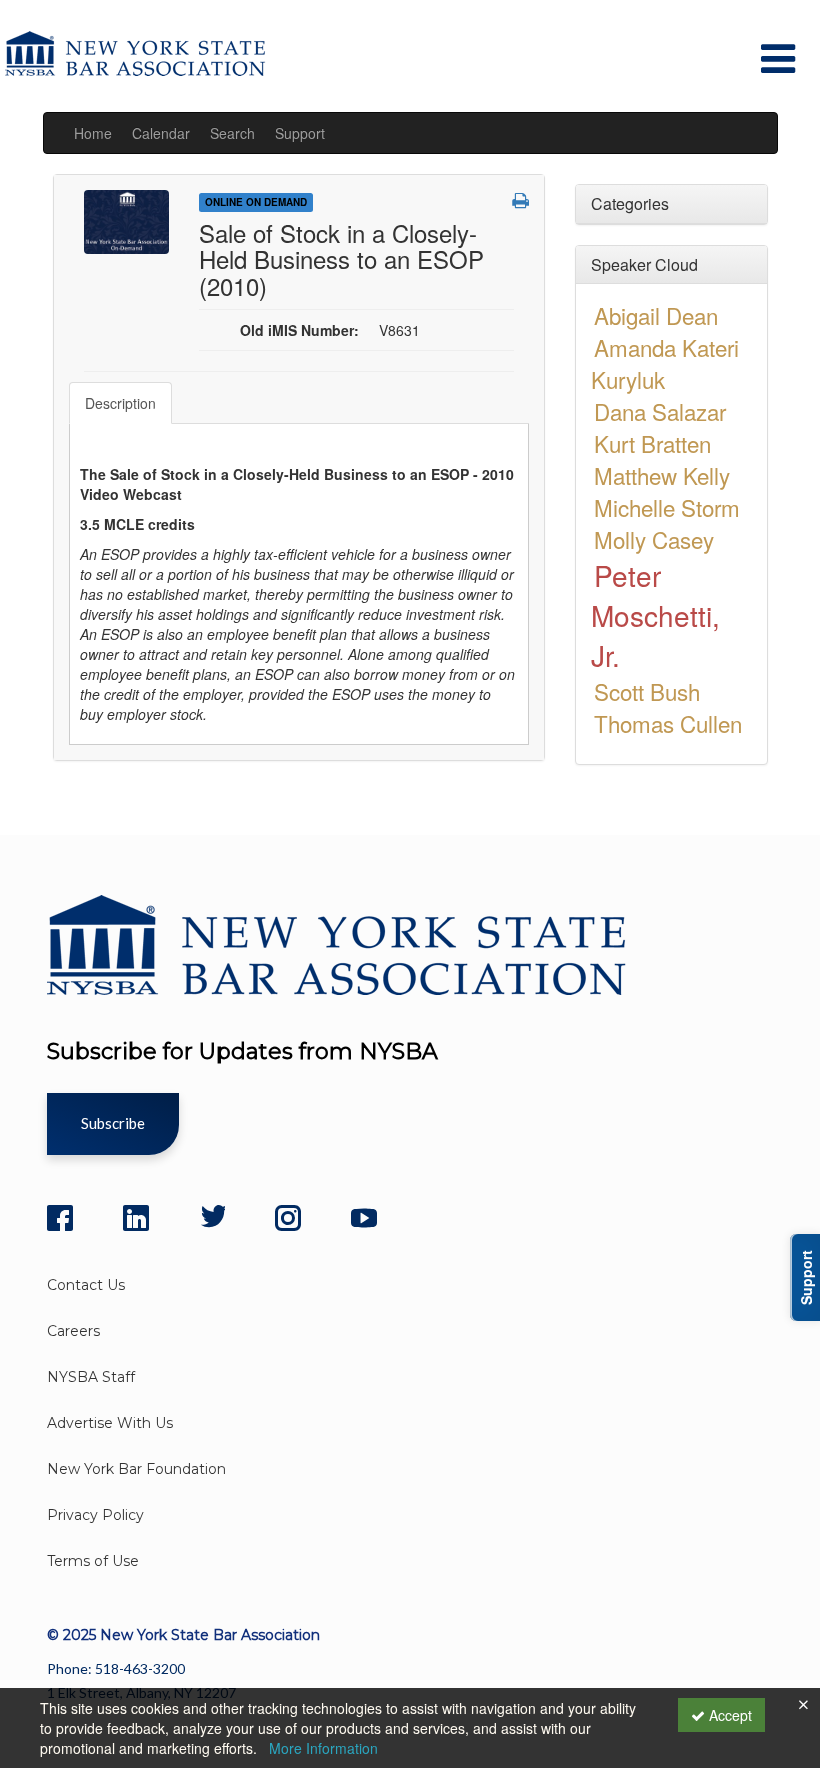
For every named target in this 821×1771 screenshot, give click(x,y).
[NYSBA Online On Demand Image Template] (126, 220)
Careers (73, 1331)
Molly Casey (654, 539)
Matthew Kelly (662, 475)
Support (300, 133)
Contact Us (86, 1285)
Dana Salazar (660, 411)
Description (120, 403)
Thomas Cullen (668, 723)
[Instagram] (288, 1218)
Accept (728, 1715)
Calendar (161, 133)
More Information (323, 1748)
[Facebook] (60, 1218)
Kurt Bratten (652, 443)
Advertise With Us (110, 1423)
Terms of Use (93, 1561)
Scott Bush (647, 691)
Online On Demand (256, 202)
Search (232, 133)
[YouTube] (364, 1218)
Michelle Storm (667, 507)
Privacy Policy (95, 1515)
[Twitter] (212, 1218)
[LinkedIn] (136, 1218)
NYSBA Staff (91, 1377)
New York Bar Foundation (136, 1469)
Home (93, 133)
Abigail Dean (656, 315)
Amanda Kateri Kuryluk (665, 363)
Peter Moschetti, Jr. (655, 615)
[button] (520, 200)
